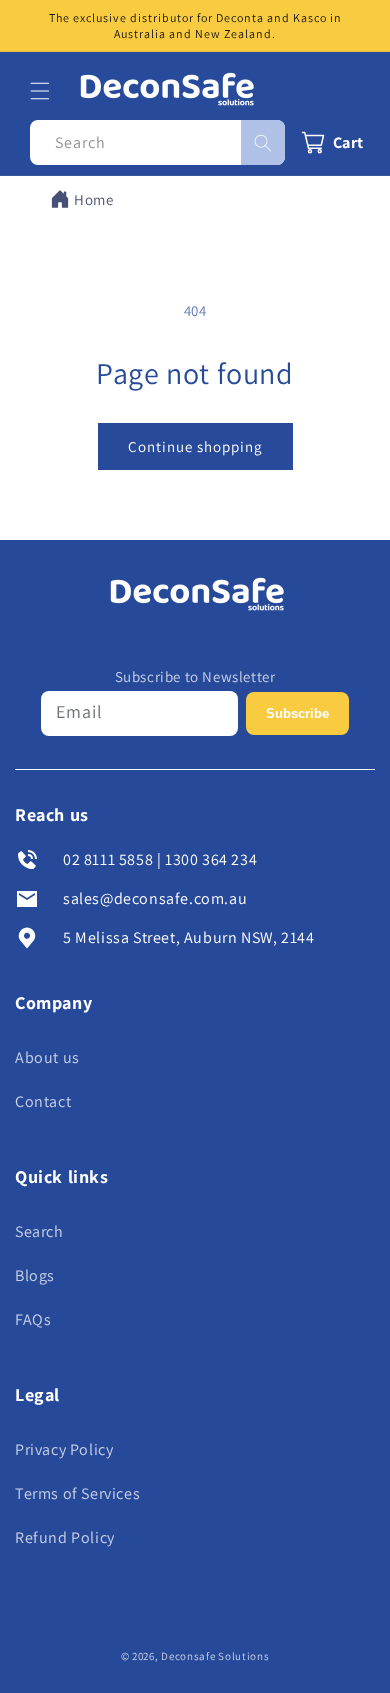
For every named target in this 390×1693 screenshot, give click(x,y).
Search (39, 1231)
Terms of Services (77, 1493)
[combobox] (157, 142)
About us (47, 1057)
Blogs (35, 1275)
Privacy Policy (64, 1449)
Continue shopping (195, 446)
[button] (40, 91)
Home (93, 199)
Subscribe (297, 713)
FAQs (33, 1319)
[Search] (263, 142)
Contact (43, 1101)
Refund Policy (65, 1537)
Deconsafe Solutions (215, 1656)
